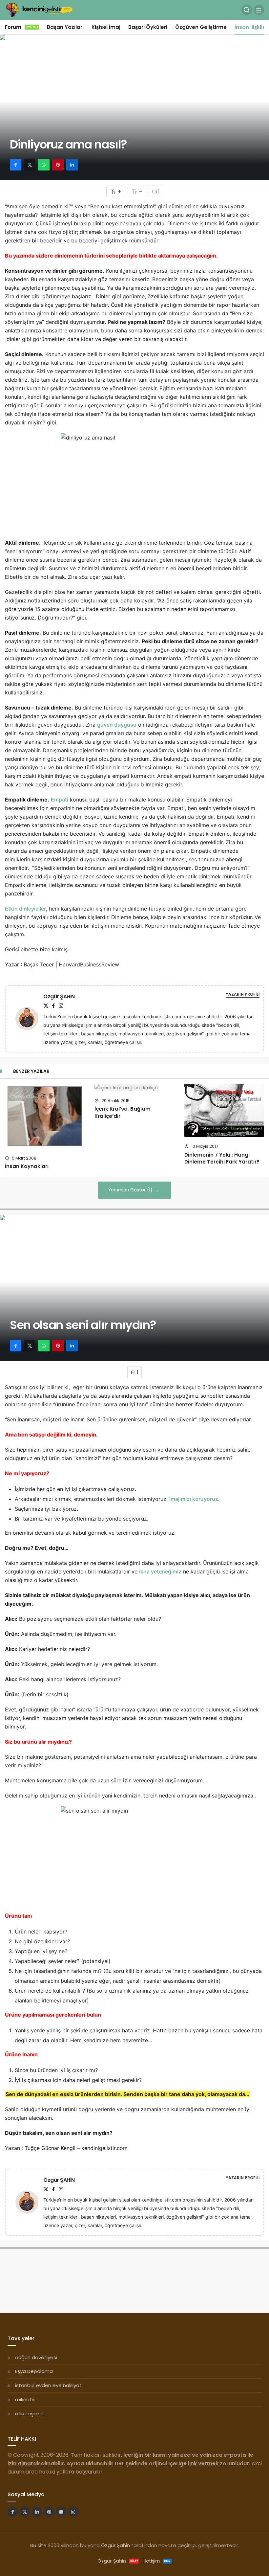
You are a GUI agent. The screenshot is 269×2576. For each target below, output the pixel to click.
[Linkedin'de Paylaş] (72, 165)
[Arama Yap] (247, 10)
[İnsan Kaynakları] (45, 1116)
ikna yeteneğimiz (160, 1571)
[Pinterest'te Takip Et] (49, 2512)
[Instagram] (61, 1006)
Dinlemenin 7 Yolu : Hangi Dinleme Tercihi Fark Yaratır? (222, 1158)
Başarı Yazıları (65, 27)
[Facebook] (53, 1006)
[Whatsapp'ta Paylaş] (44, 165)
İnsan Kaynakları (27, 1166)
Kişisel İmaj (106, 27)
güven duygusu (117, 725)
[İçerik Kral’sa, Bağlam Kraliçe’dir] (134, 1087)
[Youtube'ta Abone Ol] (61, 2512)
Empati (60, 800)
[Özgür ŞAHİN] (30, 1018)
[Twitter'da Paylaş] (30, 165)
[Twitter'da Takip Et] (25, 2512)
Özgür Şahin (115, 2545)
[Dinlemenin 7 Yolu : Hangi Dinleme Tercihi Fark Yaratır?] (224, 1110)
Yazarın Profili (243, 994)
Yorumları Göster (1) (131, 1190)
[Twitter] (46, 1006)
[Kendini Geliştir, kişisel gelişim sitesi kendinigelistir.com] (39, 9)
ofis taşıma (29, 2414)
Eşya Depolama (34, 2371)
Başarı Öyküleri (148, 27)
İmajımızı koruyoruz (194, 1499)
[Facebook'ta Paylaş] (16, 165)
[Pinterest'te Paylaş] (58, 165)
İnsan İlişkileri (252, 27)
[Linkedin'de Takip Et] (37, 2512)
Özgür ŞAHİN (59, 996)
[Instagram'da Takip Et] (73, 2512)
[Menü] (259, 10)
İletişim (157, 2561)
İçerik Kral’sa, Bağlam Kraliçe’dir (123, 1112)
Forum (21, 27)
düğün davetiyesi (36, 2357)
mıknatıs (25, 2399)
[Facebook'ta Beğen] (13, 2512)
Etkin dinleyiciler (25, 909)
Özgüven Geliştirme (201, 27)
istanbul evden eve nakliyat (48, 2385)
